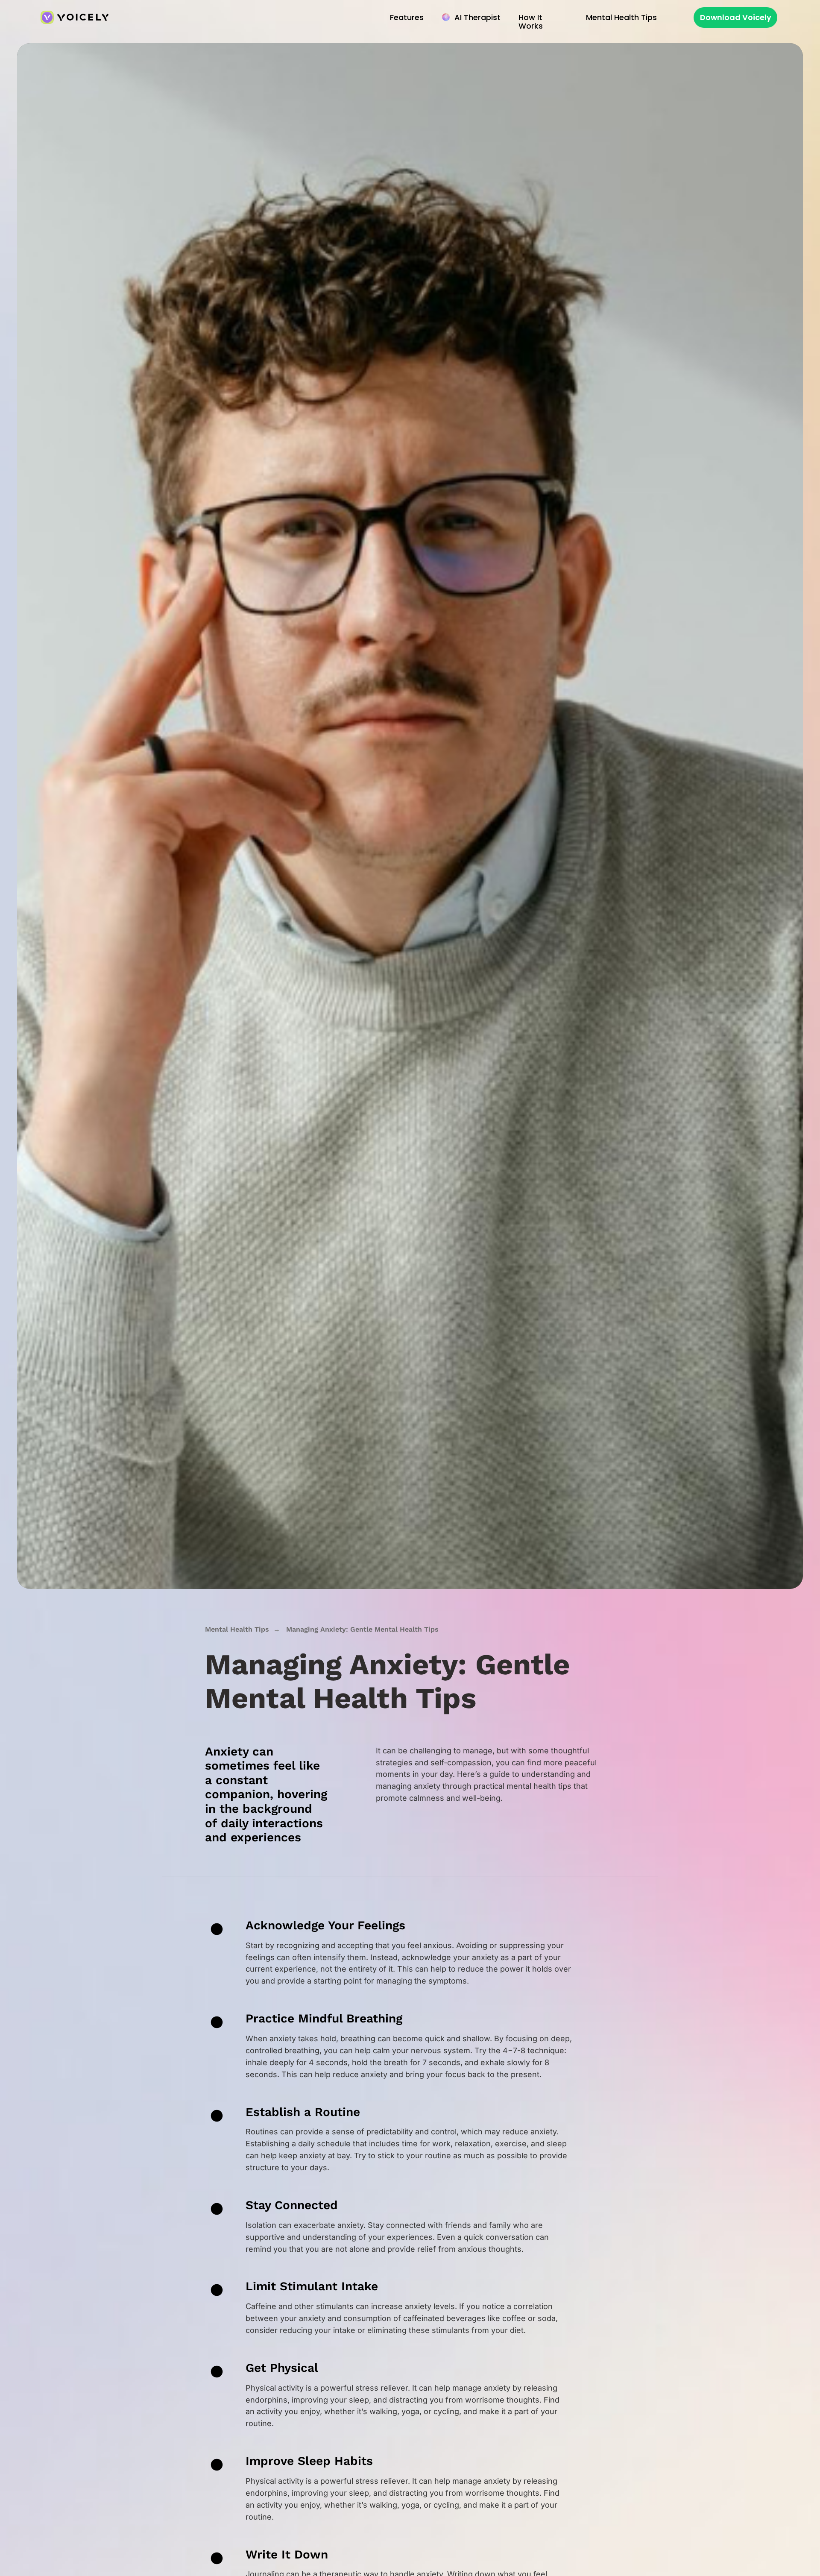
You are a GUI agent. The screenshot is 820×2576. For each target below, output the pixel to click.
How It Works (531, 22)
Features (407, 17)
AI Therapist (477, 17)
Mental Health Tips (237, 1629)
